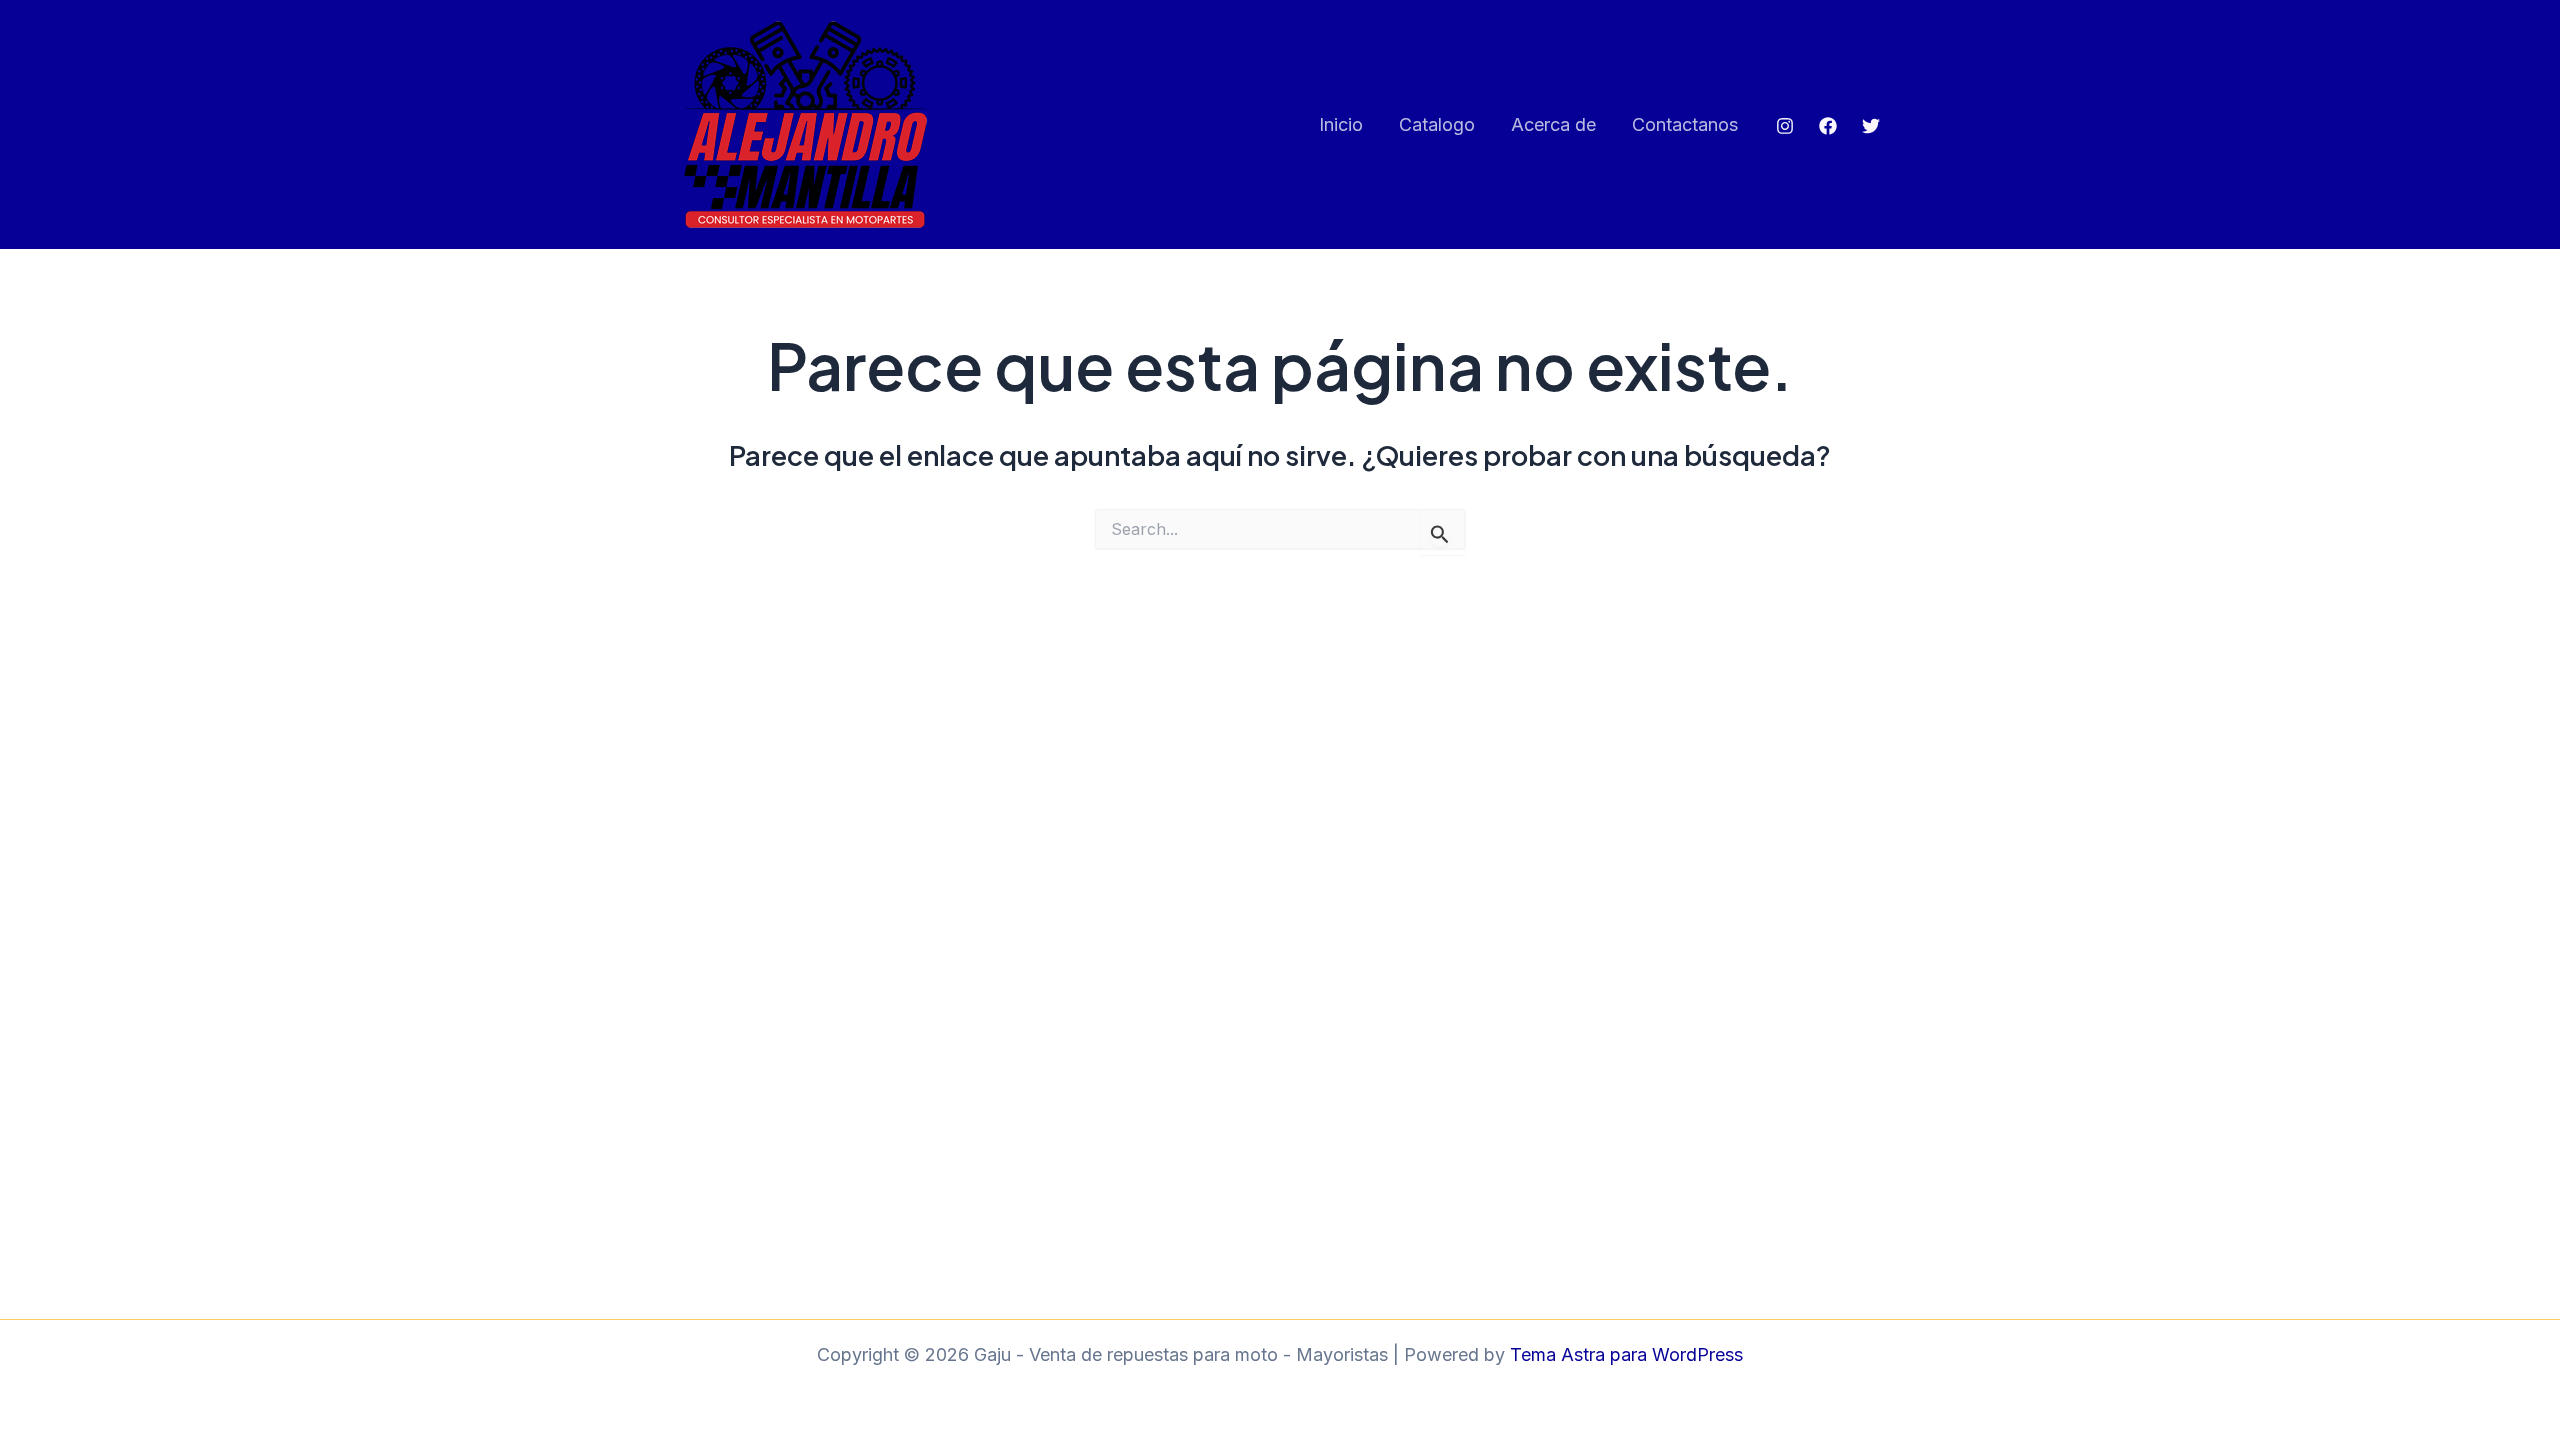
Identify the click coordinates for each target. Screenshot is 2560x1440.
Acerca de (1553, 124)
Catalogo (1437, 124)
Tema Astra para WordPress (1626, 1354)
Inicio (1341, 124)
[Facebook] (1828, 126)
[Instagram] (1785, 126)
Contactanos (1685, 124)
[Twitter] (1871, 126)
